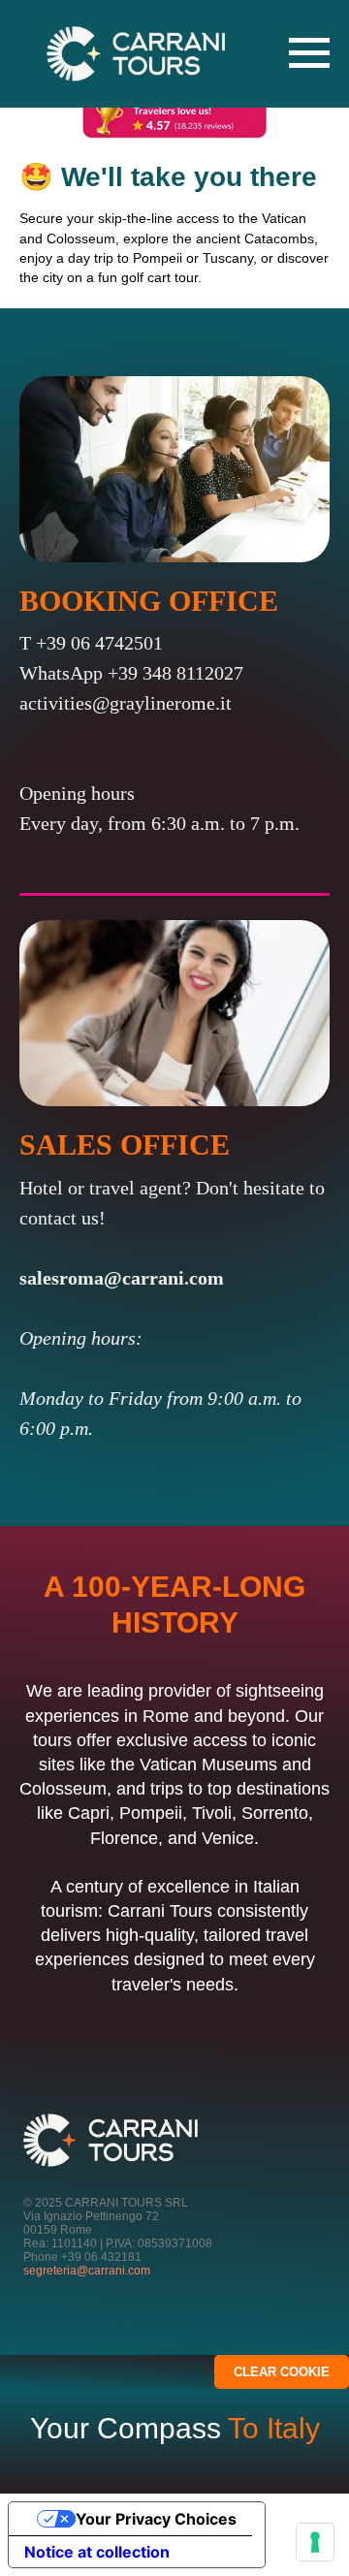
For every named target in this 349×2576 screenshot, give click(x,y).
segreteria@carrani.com (87, 2271)
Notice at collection (97, 2552)
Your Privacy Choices (156, 2519)
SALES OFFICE (125, 1145)
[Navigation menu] (309, 53)
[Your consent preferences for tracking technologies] (315, 2542)
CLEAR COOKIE (282, 2372)
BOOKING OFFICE (149, 601)
